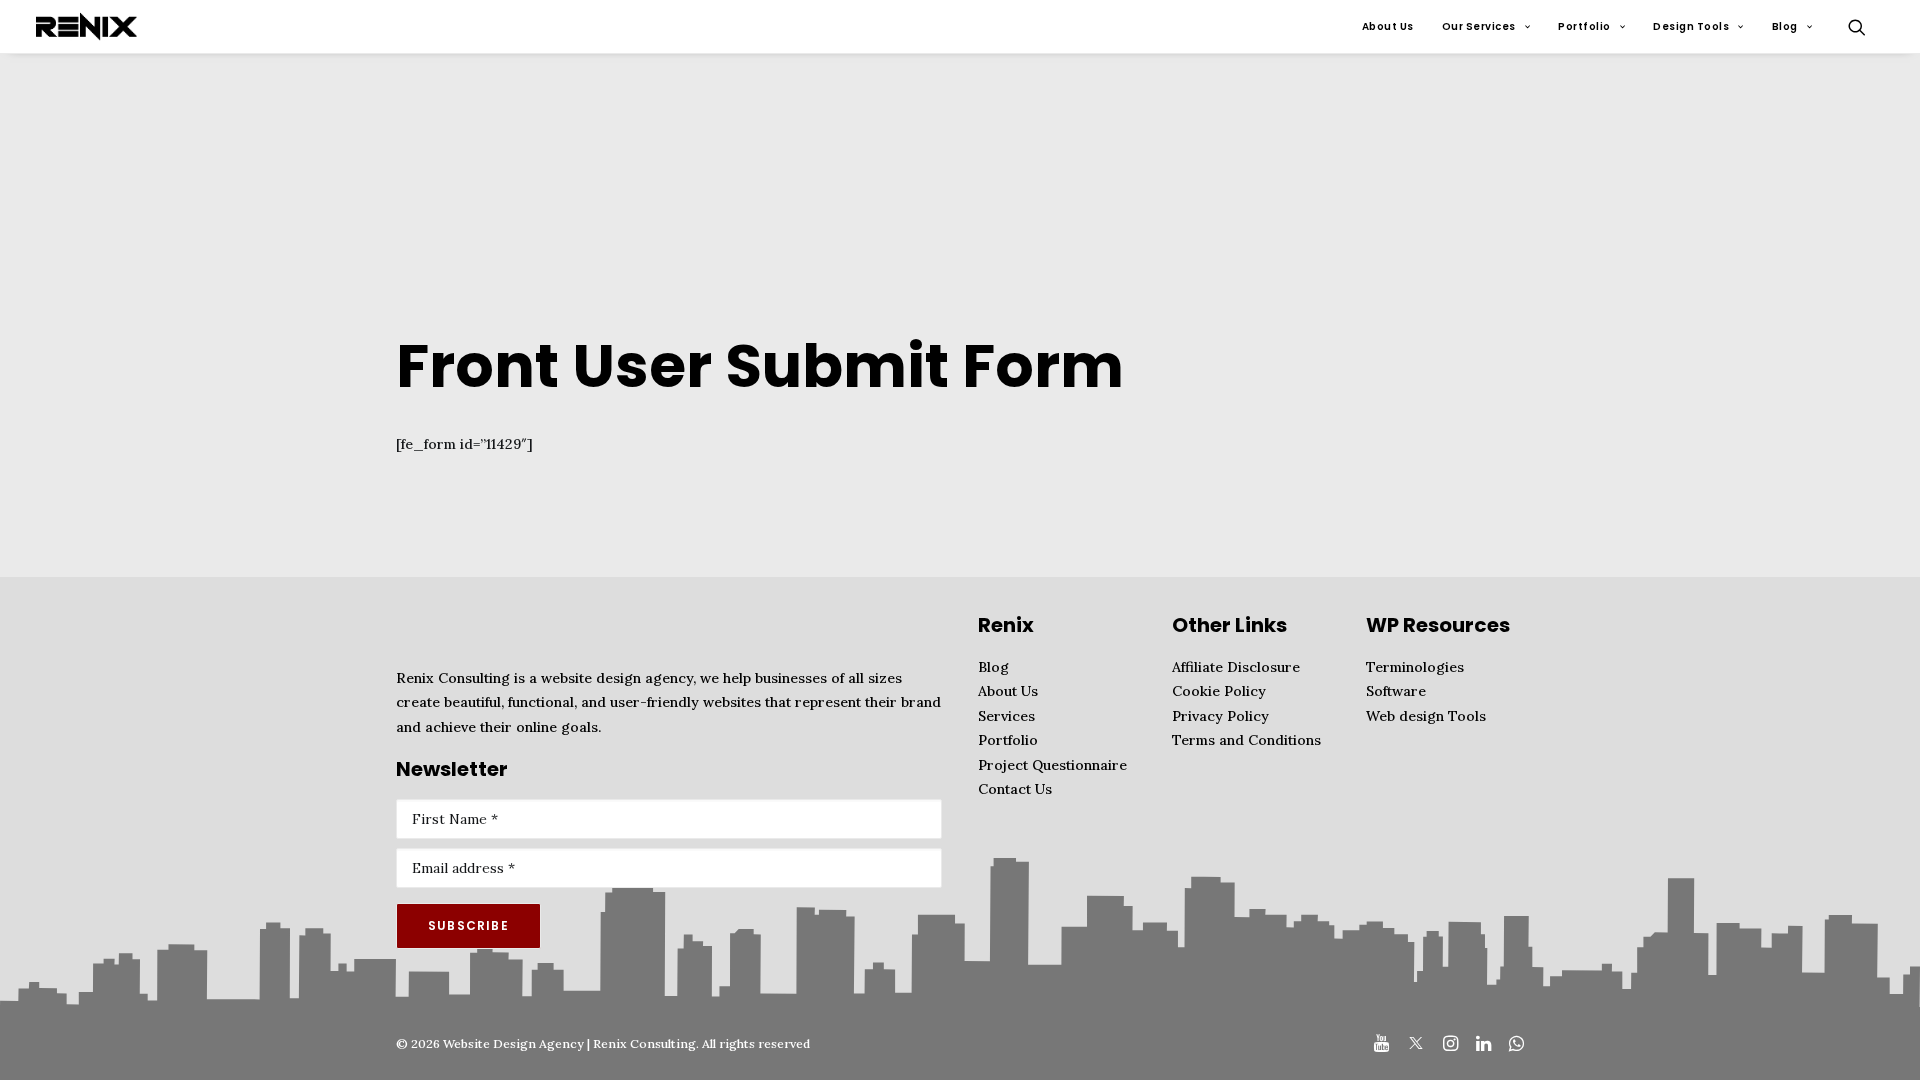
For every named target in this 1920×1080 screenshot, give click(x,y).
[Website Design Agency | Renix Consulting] (86, 26)
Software (1396, 691)
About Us (1388, 26)
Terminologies (1415, 667)
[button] (1866, 26)
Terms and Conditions (1246, 740)
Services (1006, 716)
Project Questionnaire (1052, 765)
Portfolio (1584, 26)
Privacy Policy (1220, 716)
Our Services (1479, 26)
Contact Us (1015, 789)
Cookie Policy (1219, 691)
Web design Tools (1426, 716)
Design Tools (1691, 26)
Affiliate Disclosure (1236, 667)
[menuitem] (1388, 26)
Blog (1785, 26)
